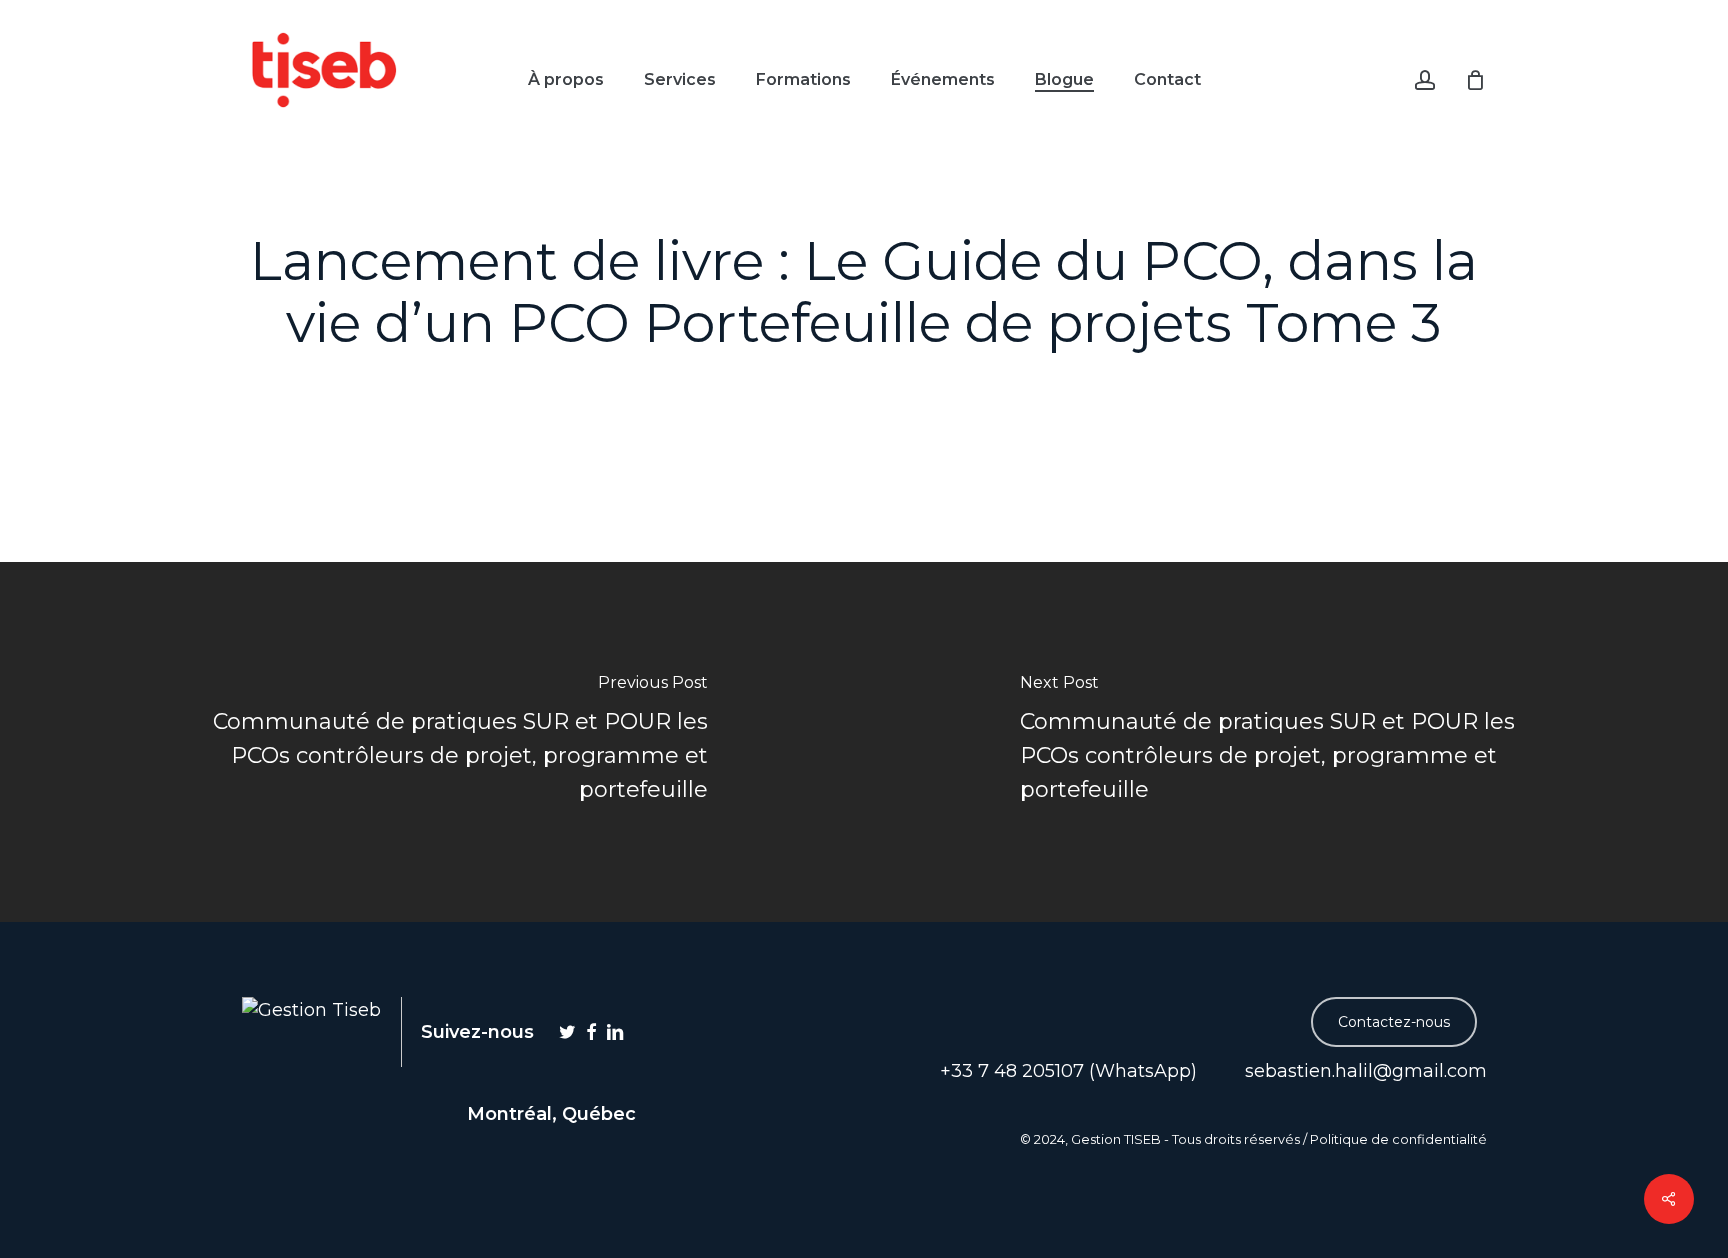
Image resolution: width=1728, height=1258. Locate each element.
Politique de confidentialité (1398, 1139)
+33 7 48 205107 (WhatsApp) (1066, 1071)
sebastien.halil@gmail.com (1363, 1071)
